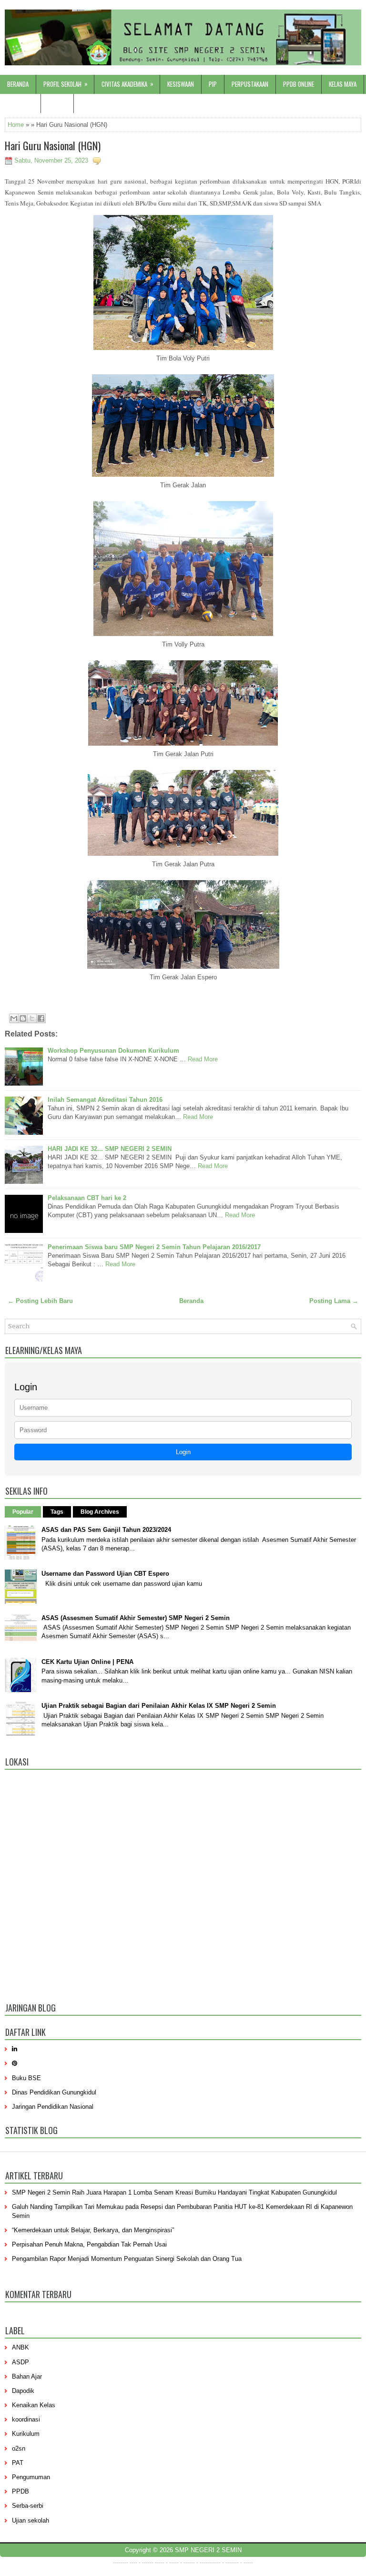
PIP (213, 84)
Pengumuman (31, 2477)
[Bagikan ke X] (32, 1018)
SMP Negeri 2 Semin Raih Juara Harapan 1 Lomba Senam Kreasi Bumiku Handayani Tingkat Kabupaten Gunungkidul (174, 2192)
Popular (23, 1512)
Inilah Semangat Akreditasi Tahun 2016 (105, 1100)
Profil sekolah (66, 84)
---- (133, 2563)
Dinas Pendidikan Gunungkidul (54, 2092)
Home (16, 125)
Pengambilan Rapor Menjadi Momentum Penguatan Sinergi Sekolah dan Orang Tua (127, 2259)
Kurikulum (26, 2434)
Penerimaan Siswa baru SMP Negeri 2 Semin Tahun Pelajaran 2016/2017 (154, 1247)
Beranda (18, 84)
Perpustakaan (250, 84)
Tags (57, 1512)
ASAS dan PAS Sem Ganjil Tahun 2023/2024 (106, 1530)
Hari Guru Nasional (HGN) (53, 145)
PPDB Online (299, 84)
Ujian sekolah (30, 2520)
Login (183, 1452)
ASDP (20, 2362)
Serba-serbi (28, 2506)
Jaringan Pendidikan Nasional (53, 2107)
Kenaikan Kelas (34, 2405)
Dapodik (23, 2391)
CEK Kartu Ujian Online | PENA (87, 1662)
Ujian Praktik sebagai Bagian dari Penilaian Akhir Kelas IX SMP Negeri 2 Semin (159, 1706)
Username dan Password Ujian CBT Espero (105, 1574)
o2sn (19, 2448)
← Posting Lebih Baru (40, 1301)
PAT (18, 2463)
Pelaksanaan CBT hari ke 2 (87, 1198)
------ (189, 2563)
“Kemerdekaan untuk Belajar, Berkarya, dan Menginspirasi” (93, 2230)
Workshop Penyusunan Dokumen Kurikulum (113, 1051)
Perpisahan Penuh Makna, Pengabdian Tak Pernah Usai (89, 2244)
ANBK (20, 2347)
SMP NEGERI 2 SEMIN (208, 2550)
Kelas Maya (343, 84)
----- (160, 2563)
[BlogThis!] (23, 1018)
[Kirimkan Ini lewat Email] (14, 1018)
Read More (203, 1059)
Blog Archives (100, 1512)
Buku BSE (26, 2078)
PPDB (20, 2491)
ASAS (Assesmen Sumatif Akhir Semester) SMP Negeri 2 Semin (136, 1618)
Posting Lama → (334, 1301)
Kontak (57, 103)
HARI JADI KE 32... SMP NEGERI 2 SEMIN (110, 1149)
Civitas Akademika (127, 84)
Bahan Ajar (27, 2376)
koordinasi (26, 2419)
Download (20, 103)
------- (232, 2563)
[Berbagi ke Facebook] (41, 1018)
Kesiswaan (181, 84)
